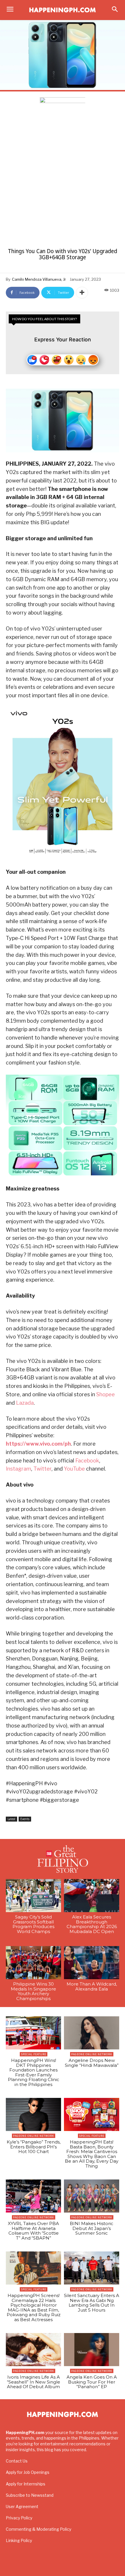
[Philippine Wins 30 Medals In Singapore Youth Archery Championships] (33, 1963)
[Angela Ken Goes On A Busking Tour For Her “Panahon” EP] (92, 2350)
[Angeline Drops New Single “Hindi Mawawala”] (92, 2033)
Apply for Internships (26, 2484)
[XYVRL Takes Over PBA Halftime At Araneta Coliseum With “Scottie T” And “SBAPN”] (33, 2196)
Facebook (87, 1461)
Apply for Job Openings (28, 2472)
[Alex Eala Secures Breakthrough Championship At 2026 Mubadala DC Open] (92, 1896)
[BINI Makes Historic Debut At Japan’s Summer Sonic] (92, 2196)
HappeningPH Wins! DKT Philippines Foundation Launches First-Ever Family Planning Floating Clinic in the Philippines (34, 2072)
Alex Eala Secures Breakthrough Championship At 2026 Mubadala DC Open (92, 1924)
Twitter (42, 1469)
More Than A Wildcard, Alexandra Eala (92, 1986)
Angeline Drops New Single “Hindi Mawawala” (92, 2063)
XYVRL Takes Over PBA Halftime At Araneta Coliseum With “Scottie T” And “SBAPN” (33, 2231)
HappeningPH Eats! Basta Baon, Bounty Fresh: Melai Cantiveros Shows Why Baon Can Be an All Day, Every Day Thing (92, 2154)
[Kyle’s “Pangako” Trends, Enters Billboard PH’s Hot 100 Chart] (33, 2114)
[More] (82, 293)
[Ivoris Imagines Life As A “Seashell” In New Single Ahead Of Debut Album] (33, 2350)
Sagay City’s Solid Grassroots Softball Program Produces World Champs (33, 1924)
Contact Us (17, 2461)
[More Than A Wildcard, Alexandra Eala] (92, 1963)
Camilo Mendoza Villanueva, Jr (39, 279)
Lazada (25, 1403)
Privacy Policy (19, 2518)
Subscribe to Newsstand (30, 2495)
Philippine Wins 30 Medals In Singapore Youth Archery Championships (33, 1991)
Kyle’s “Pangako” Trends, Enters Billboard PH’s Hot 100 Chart (34, 2147)
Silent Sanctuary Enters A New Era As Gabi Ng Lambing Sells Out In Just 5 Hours (92, 2303)
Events (25, 1819)
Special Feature (34, 2054)
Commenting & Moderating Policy (39, 2529)
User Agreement (22, 2506)
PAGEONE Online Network (92, 2054)
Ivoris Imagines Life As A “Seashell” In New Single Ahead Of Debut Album (34, 2382)
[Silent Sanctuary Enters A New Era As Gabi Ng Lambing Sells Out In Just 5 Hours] (92, 2268)
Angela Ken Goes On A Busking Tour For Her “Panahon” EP (92, 2382)
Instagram (18, 1469)
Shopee (106, 1394)
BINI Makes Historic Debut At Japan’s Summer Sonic (92, 2228)
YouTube (74, 1469)
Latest (11, 1819)
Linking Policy (19, 2540)
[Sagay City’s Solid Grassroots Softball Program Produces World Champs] (33, 1896)
